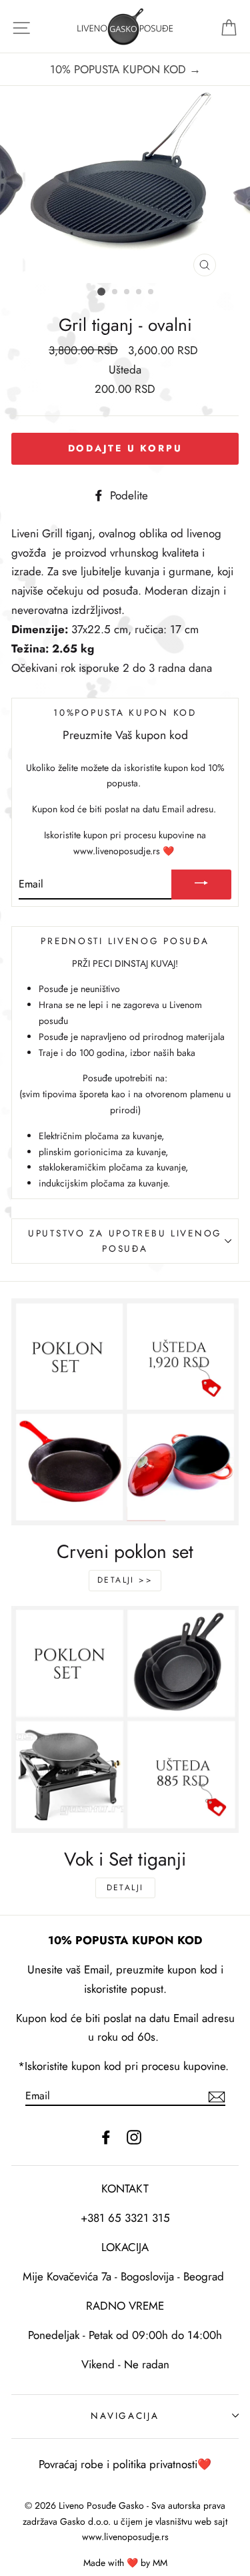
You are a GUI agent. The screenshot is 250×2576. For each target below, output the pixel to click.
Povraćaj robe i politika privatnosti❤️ (125, 2464)
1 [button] (101, 292)
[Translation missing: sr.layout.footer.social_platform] (106, 2136)
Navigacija (125, 2416)
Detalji (125, 1888)
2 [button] (115, 292)
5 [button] (151, 292)
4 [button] (139, 292)
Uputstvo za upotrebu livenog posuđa (125, 1241)
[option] (125, 70)
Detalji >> (125, 1580)
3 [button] (127, 292)
